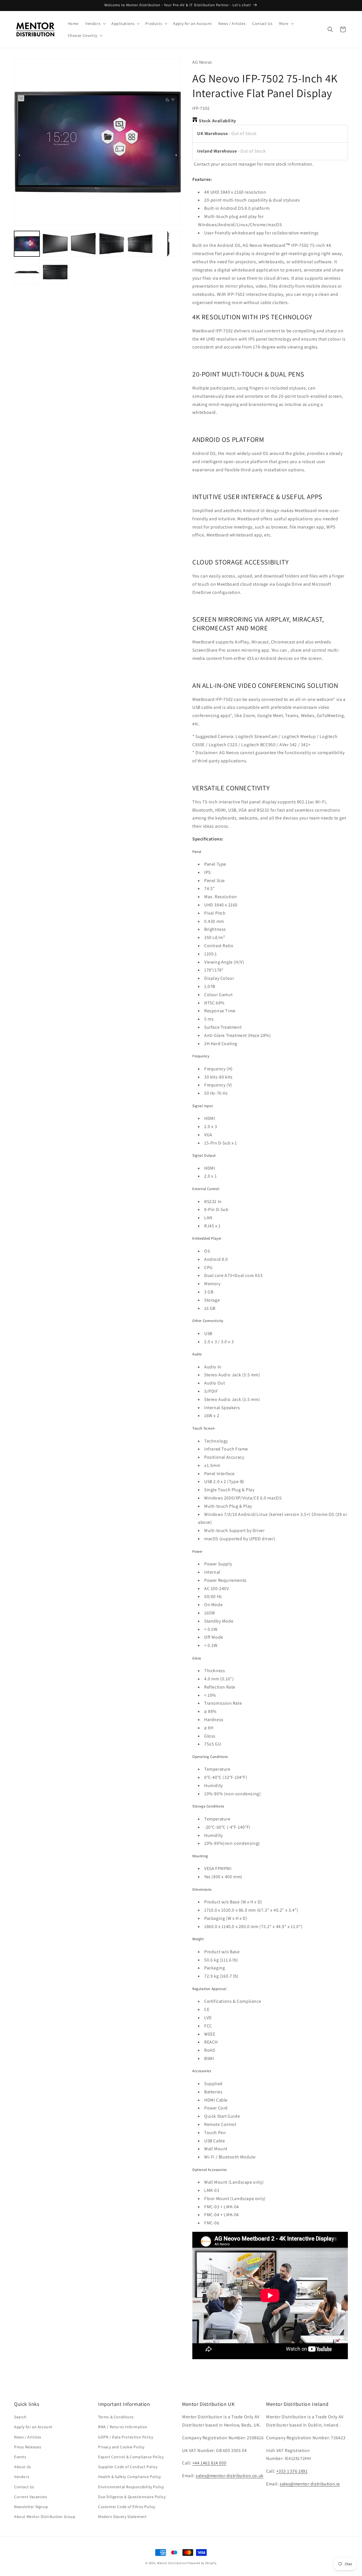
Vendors (22, 2477)
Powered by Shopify (202, 2563)
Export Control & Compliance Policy (131, 2457)
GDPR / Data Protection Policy (126, 2437)
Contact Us (24, 2487)
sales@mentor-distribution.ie (310, 2484)
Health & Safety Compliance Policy (130, 2477)
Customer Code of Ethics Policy (127, 2507)
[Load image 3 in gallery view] (83, 244)
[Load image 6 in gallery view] (168, 244)
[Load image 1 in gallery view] (27, 244)
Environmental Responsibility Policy (131, 2487)
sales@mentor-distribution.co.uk (230, 2476)
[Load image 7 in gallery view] (27, 272)
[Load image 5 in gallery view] (140, 244)
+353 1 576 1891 (292, 2471)
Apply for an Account (33, 2427)
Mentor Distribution (172, 2563)
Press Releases (28, 2447)
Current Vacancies (31, 2497)
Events (20, 2457)
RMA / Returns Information (123, 2427)
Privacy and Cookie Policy (121, 2447)
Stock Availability (217, 121)
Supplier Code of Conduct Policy (128, 2467)
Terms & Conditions (116, 2417)
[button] (95, 23)
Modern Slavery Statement (122, 2517)
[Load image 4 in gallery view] (112, 244)
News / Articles (28, 2437)
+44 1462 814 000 (209, 2463)
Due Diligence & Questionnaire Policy (132, 2497)
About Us (23, 2467)
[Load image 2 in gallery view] (55, 244)
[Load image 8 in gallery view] (55, 272)
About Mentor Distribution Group (45, 2517)
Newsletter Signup (31, 2507)
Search (20, 2417)
